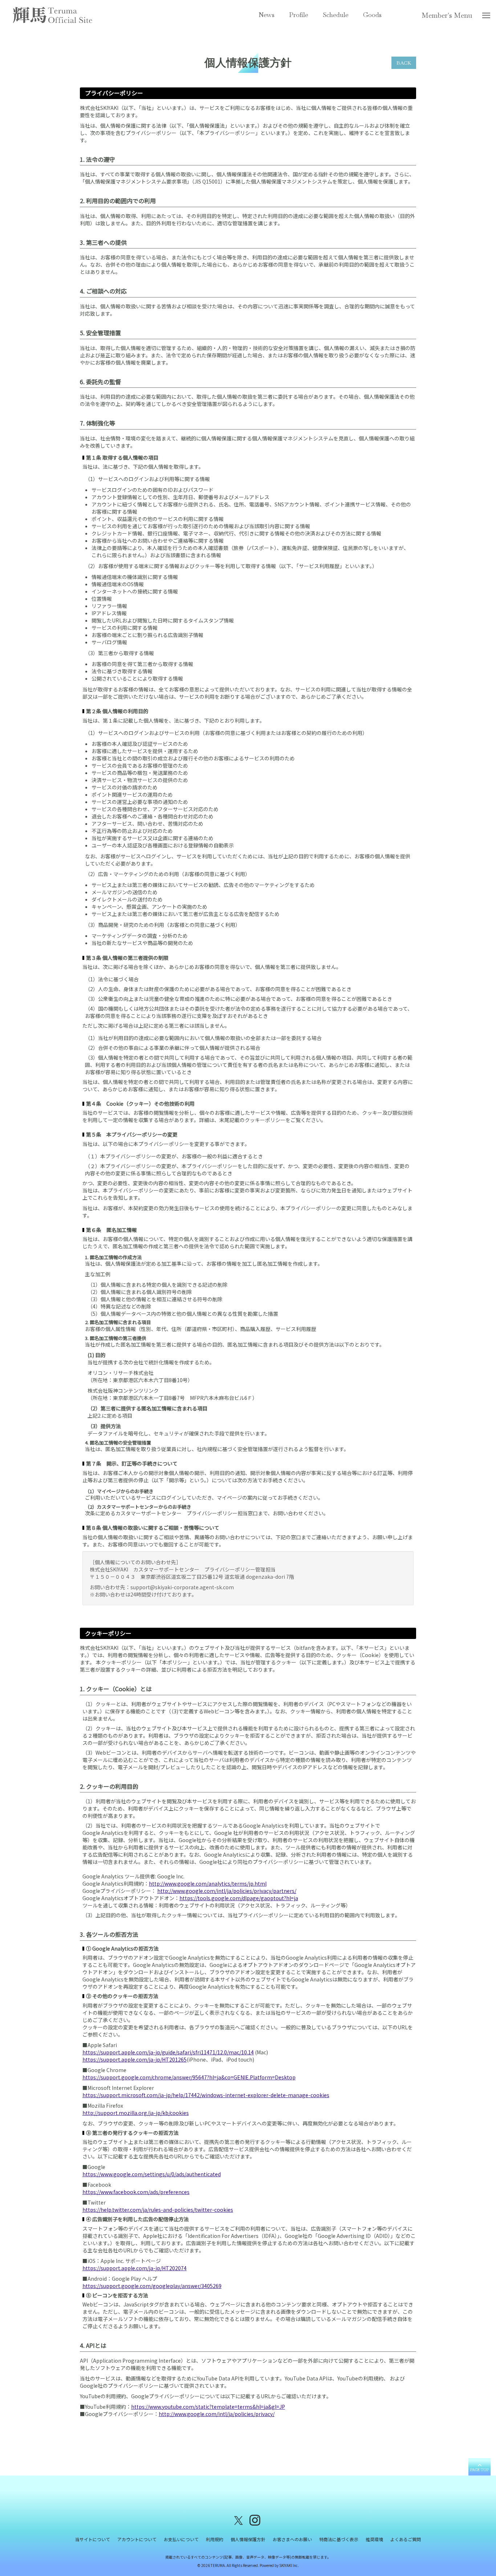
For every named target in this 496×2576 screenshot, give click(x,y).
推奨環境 (374, 2539)
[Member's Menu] (486, 17)
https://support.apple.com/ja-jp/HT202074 (135, 2268)
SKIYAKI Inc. (289, 2565)
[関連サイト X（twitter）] (239, 2520)
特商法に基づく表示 (339, 2539)
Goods (372, 15)
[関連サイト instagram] (255, 2520)
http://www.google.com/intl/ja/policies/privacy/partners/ (227, 1891)
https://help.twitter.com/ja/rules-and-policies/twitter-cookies (158, 2210)
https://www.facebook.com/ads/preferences (136, 2192)
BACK (404, 63)
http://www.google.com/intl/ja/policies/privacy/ (217, 2414)
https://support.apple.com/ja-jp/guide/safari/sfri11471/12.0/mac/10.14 (168, 2052)
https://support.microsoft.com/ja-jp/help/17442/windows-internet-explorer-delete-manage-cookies (206, 2095)
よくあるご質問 (406, 2539)
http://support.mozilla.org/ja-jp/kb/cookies (136, 2113)
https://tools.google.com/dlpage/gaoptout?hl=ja (239, 1898)
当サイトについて (93, 2539)
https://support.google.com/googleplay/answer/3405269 (152, 2286)
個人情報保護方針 (248, 2539)
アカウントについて (137, 2539)
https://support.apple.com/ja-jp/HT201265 (135, 2059)
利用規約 (215, 2539)
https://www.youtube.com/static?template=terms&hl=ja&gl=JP (208, 2407)
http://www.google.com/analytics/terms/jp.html (208, 1883)
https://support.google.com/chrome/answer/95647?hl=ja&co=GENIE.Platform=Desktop (189, 2077)
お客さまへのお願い (292, 2539)
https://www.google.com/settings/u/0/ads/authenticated (152, 2174)
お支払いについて (181, 2539)
